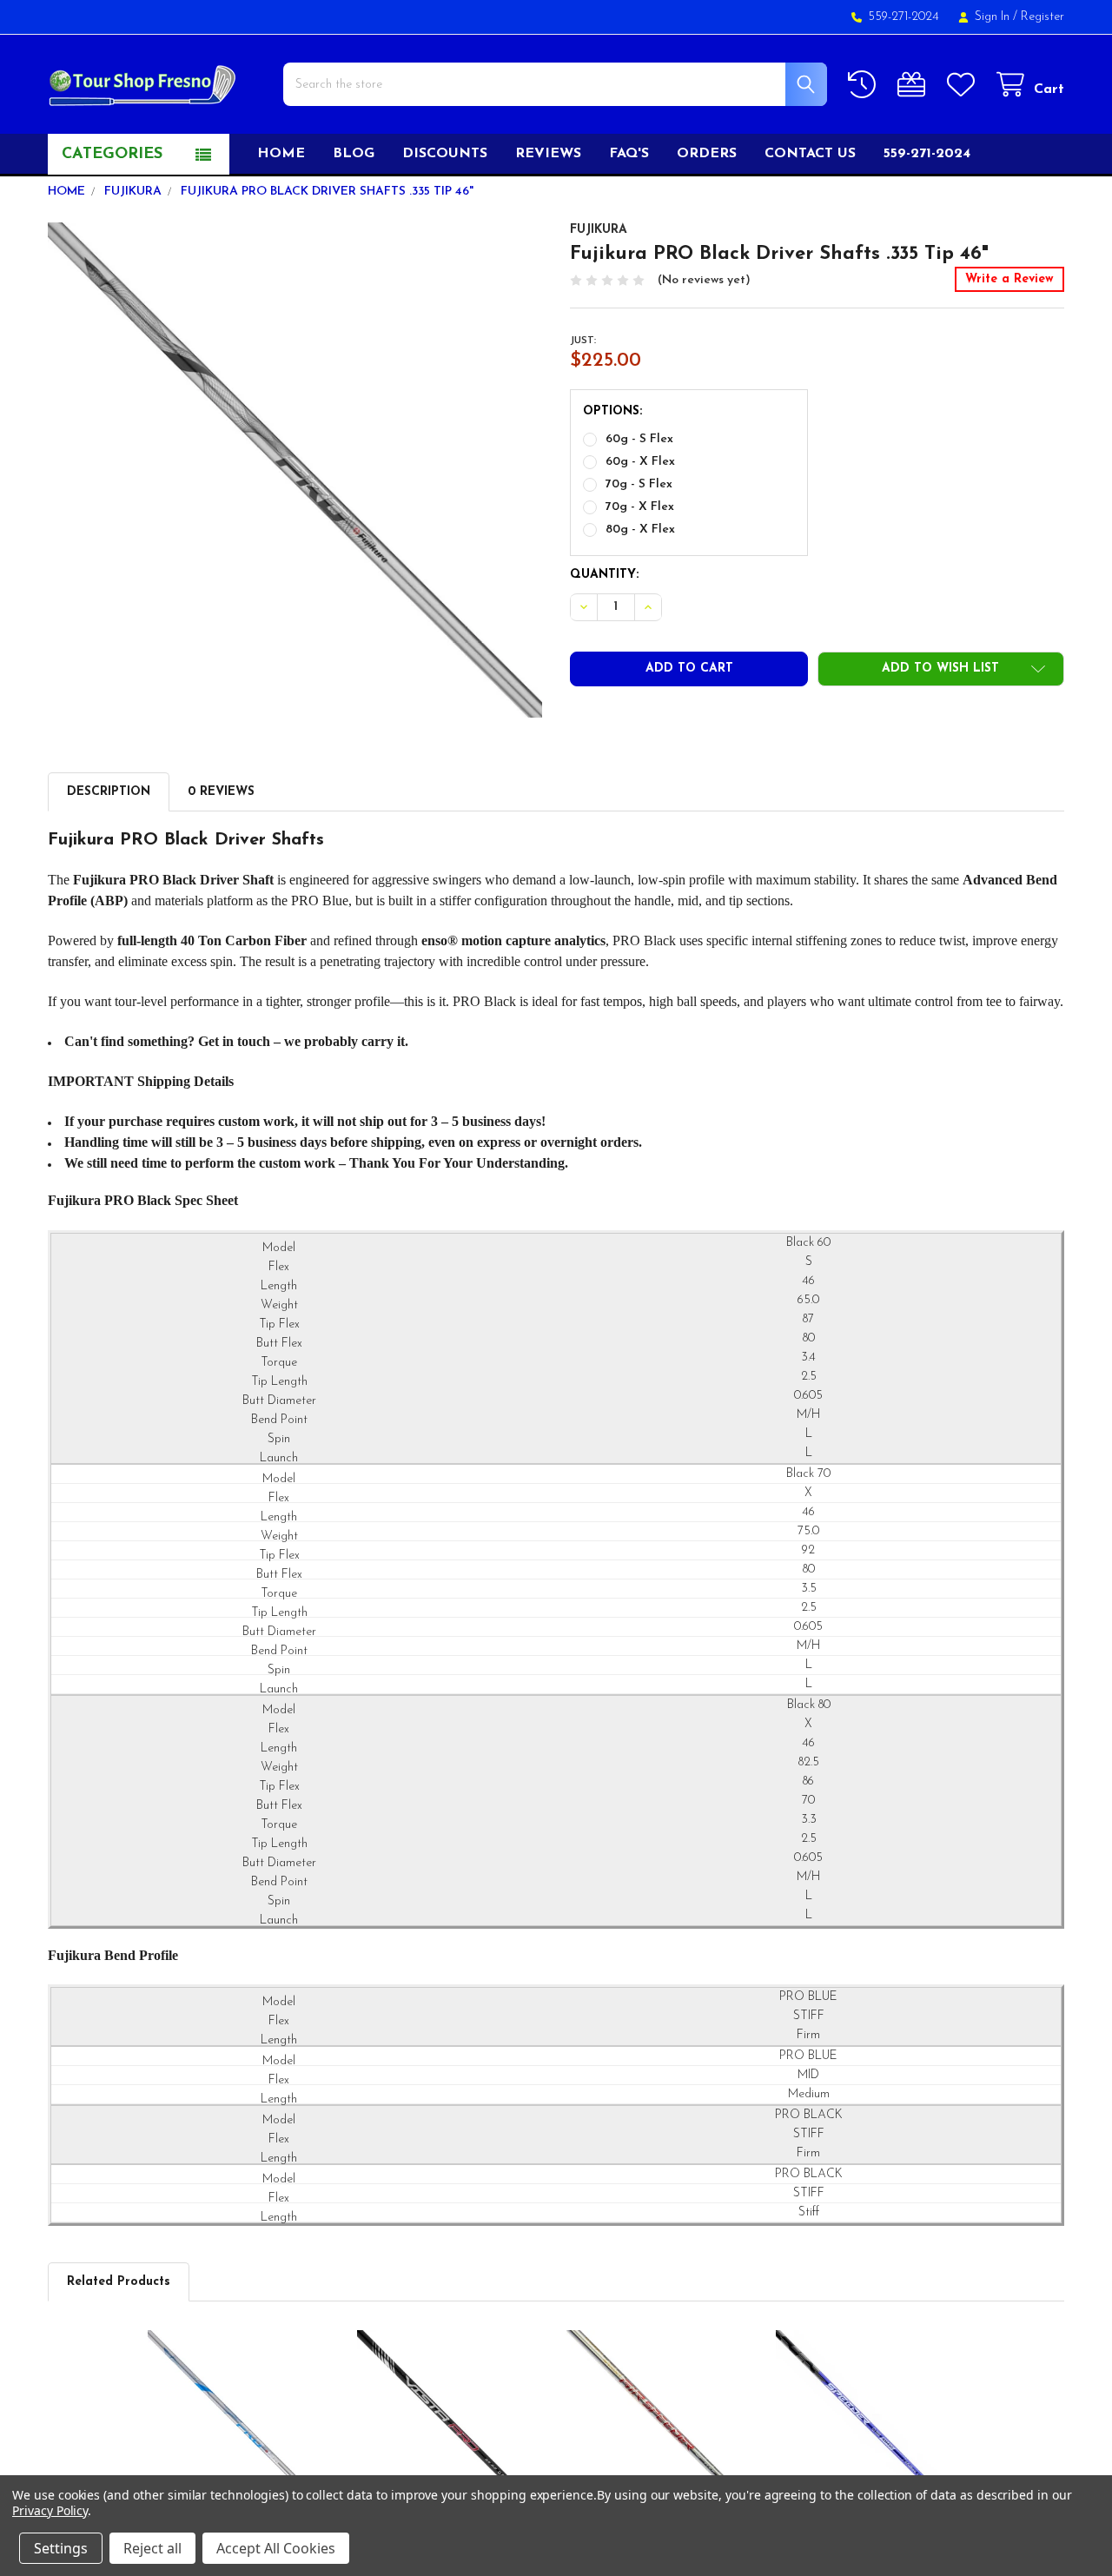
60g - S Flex (639, 439)
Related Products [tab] (119, 2282)
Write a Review (1009, 279)
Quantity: (604, 575)
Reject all (152, 2548)
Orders (707, 154)
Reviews (548, 154)
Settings (61, 2548)
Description (109, 792)
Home (281, 154)
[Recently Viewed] (865, 85)
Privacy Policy (50, 2510)
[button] (941, 669)
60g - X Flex (640, 462)
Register (1042, 17)
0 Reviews (221, 792)
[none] (295, 470)
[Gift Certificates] (915, 85)
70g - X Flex (640, 507)
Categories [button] (112, 155)
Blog (354, 154)
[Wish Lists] (964, 85)
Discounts (445, 154)
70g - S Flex (639, 484)
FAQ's (629, 154)
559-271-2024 (927, 154)
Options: (612, 411)
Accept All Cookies (276, 2548)
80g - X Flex (640, 530)
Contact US (810, 154)
